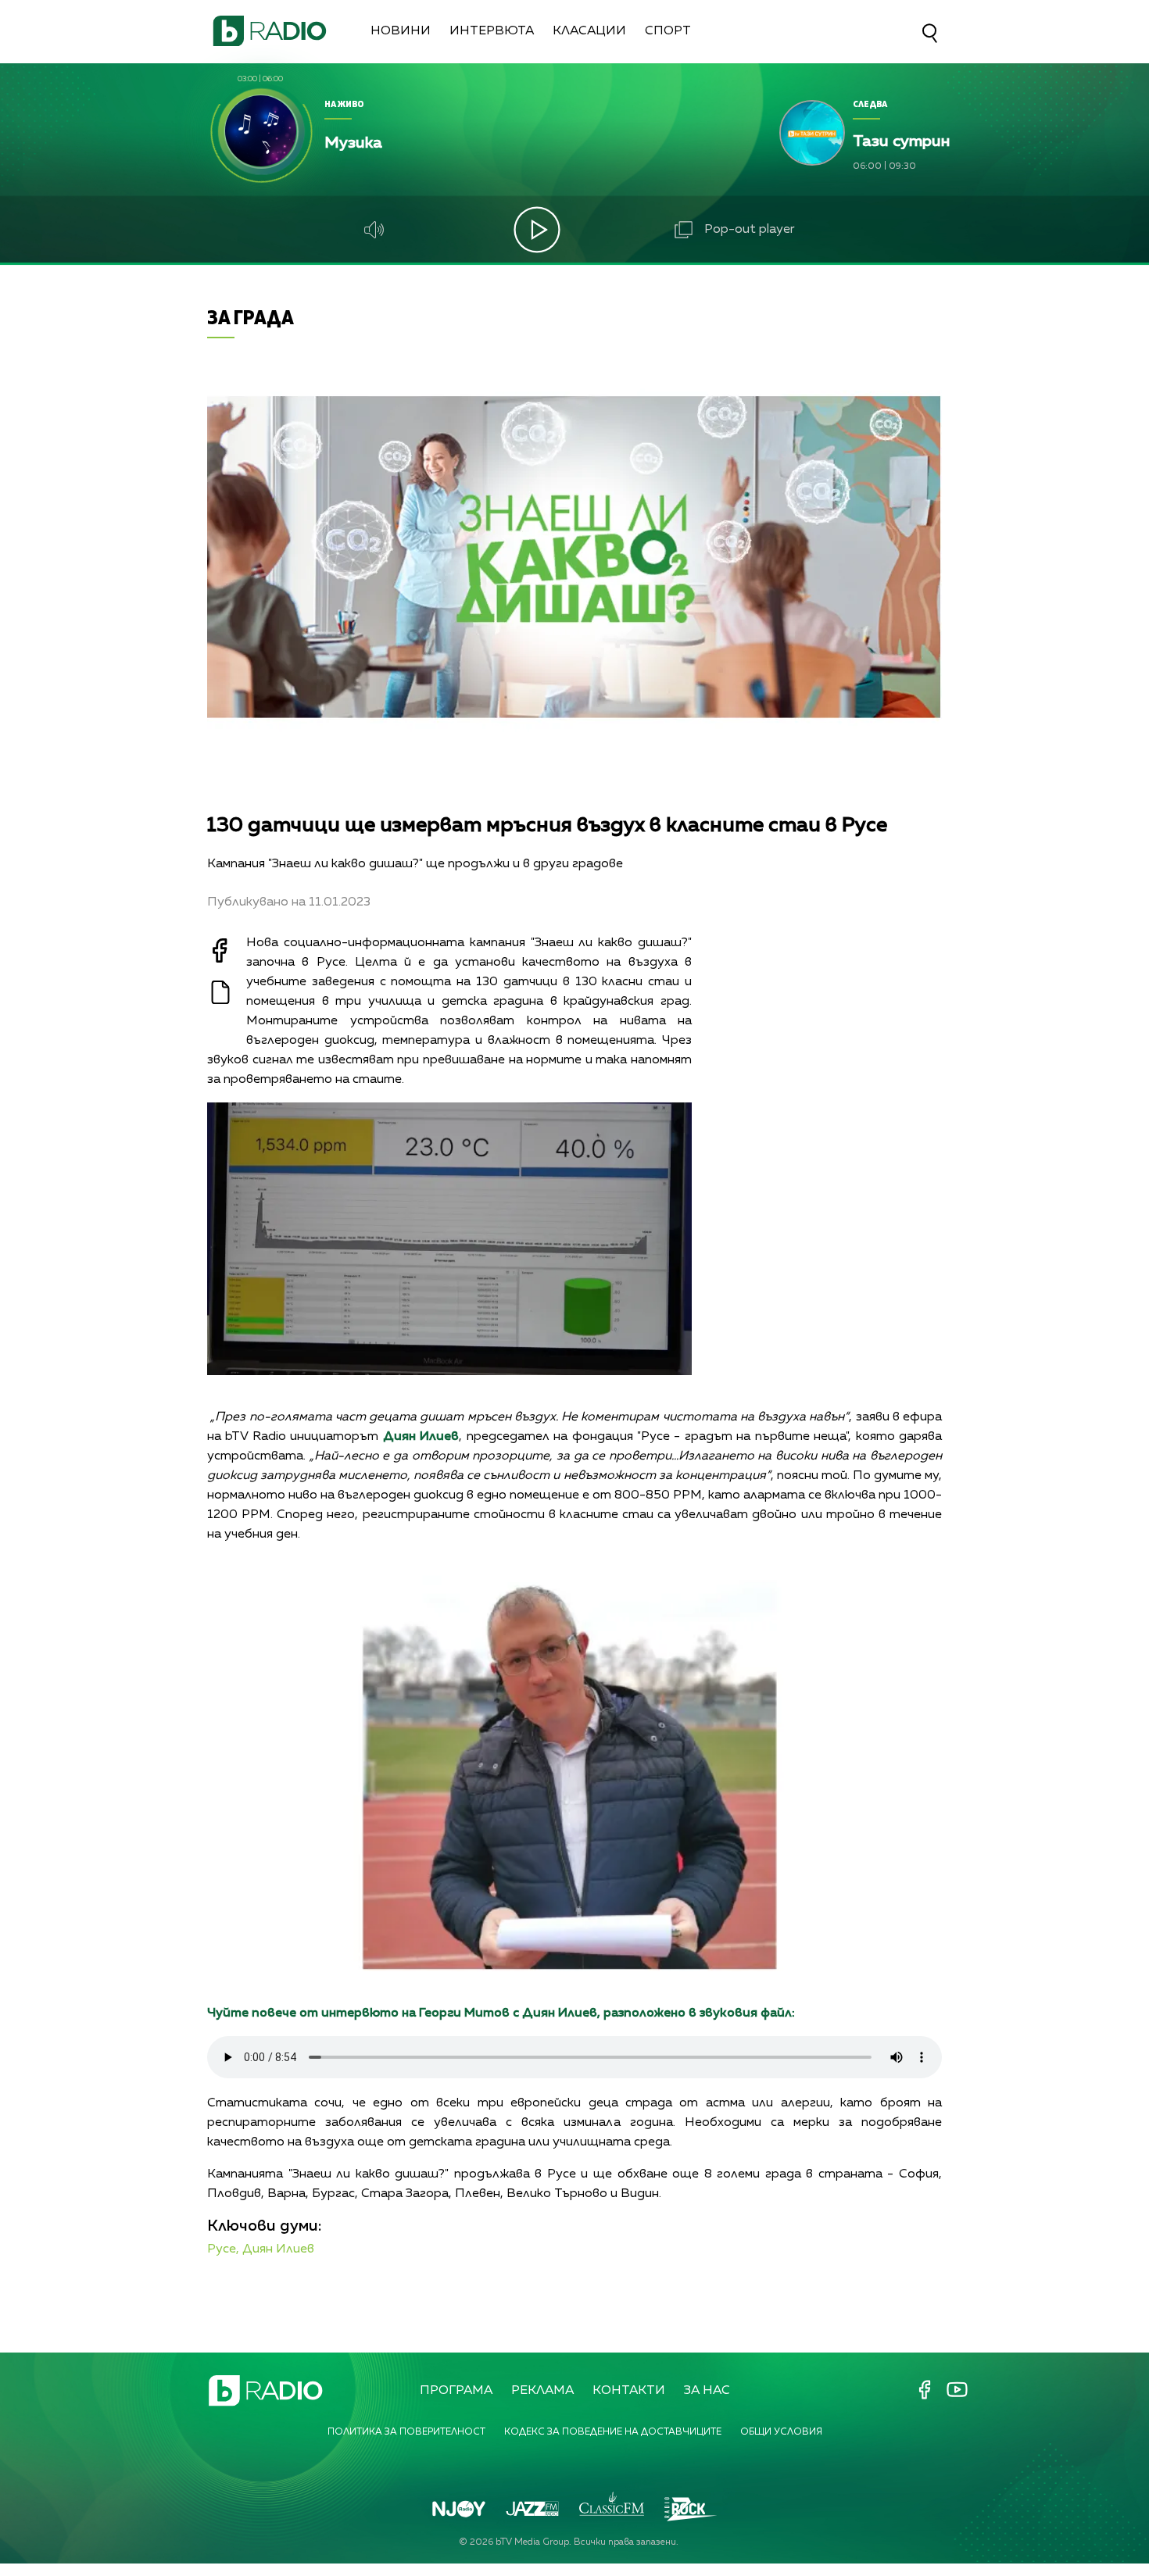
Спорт (668, 31)
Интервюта (492, 31)
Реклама (542, 2391)
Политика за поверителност (406, 2432)
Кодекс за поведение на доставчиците (613, 2432)
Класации (589, 31)
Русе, (223, 2249)
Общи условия (781, 2432)
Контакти (629, 2391)
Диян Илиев (278, 2249)
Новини (401, 31)
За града (251, 317)
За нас (707, 2391)
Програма (456, 2391)
